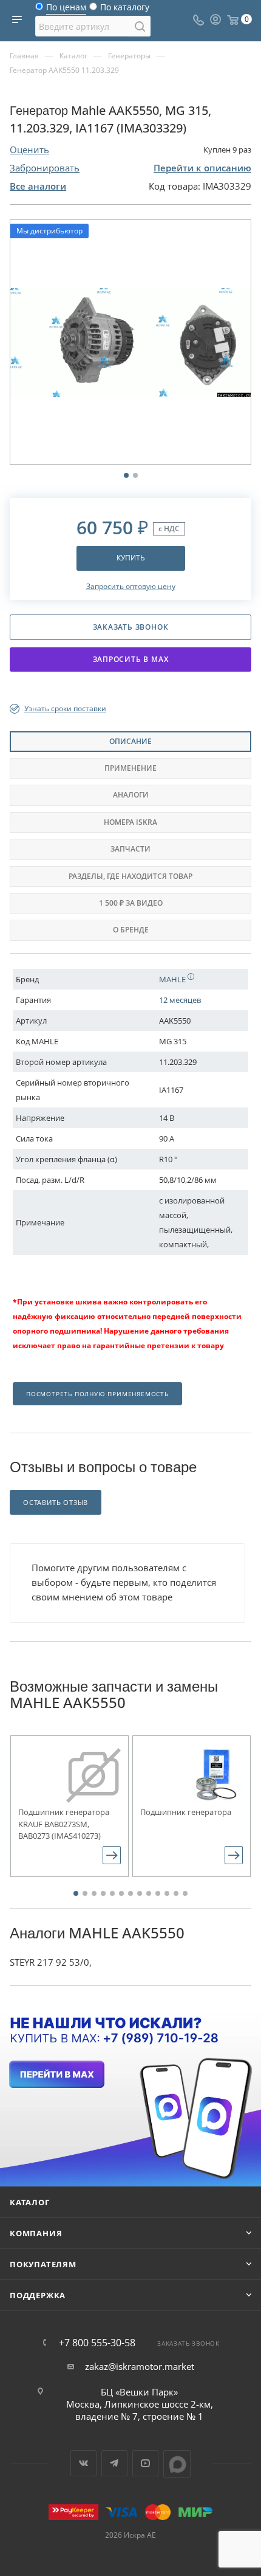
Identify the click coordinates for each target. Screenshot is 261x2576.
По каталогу (125, 10)
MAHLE (173, 979)
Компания (36, 2233)
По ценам (66, 10)
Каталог (30, 2202)
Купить (131, 558)
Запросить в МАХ (131, 659)
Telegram (114, 2463)
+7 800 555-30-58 (97, 2343)
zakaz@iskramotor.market (140, 2366)
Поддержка (38, 2295)
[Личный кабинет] (215, 21)
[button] (76, 1893)
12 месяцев (180, 1000)
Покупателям (43, 2264)
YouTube (145, 2463)
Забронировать (45, 168)
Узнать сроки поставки (65, 708)
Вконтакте (83, 2463)
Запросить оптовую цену (131, 586)
